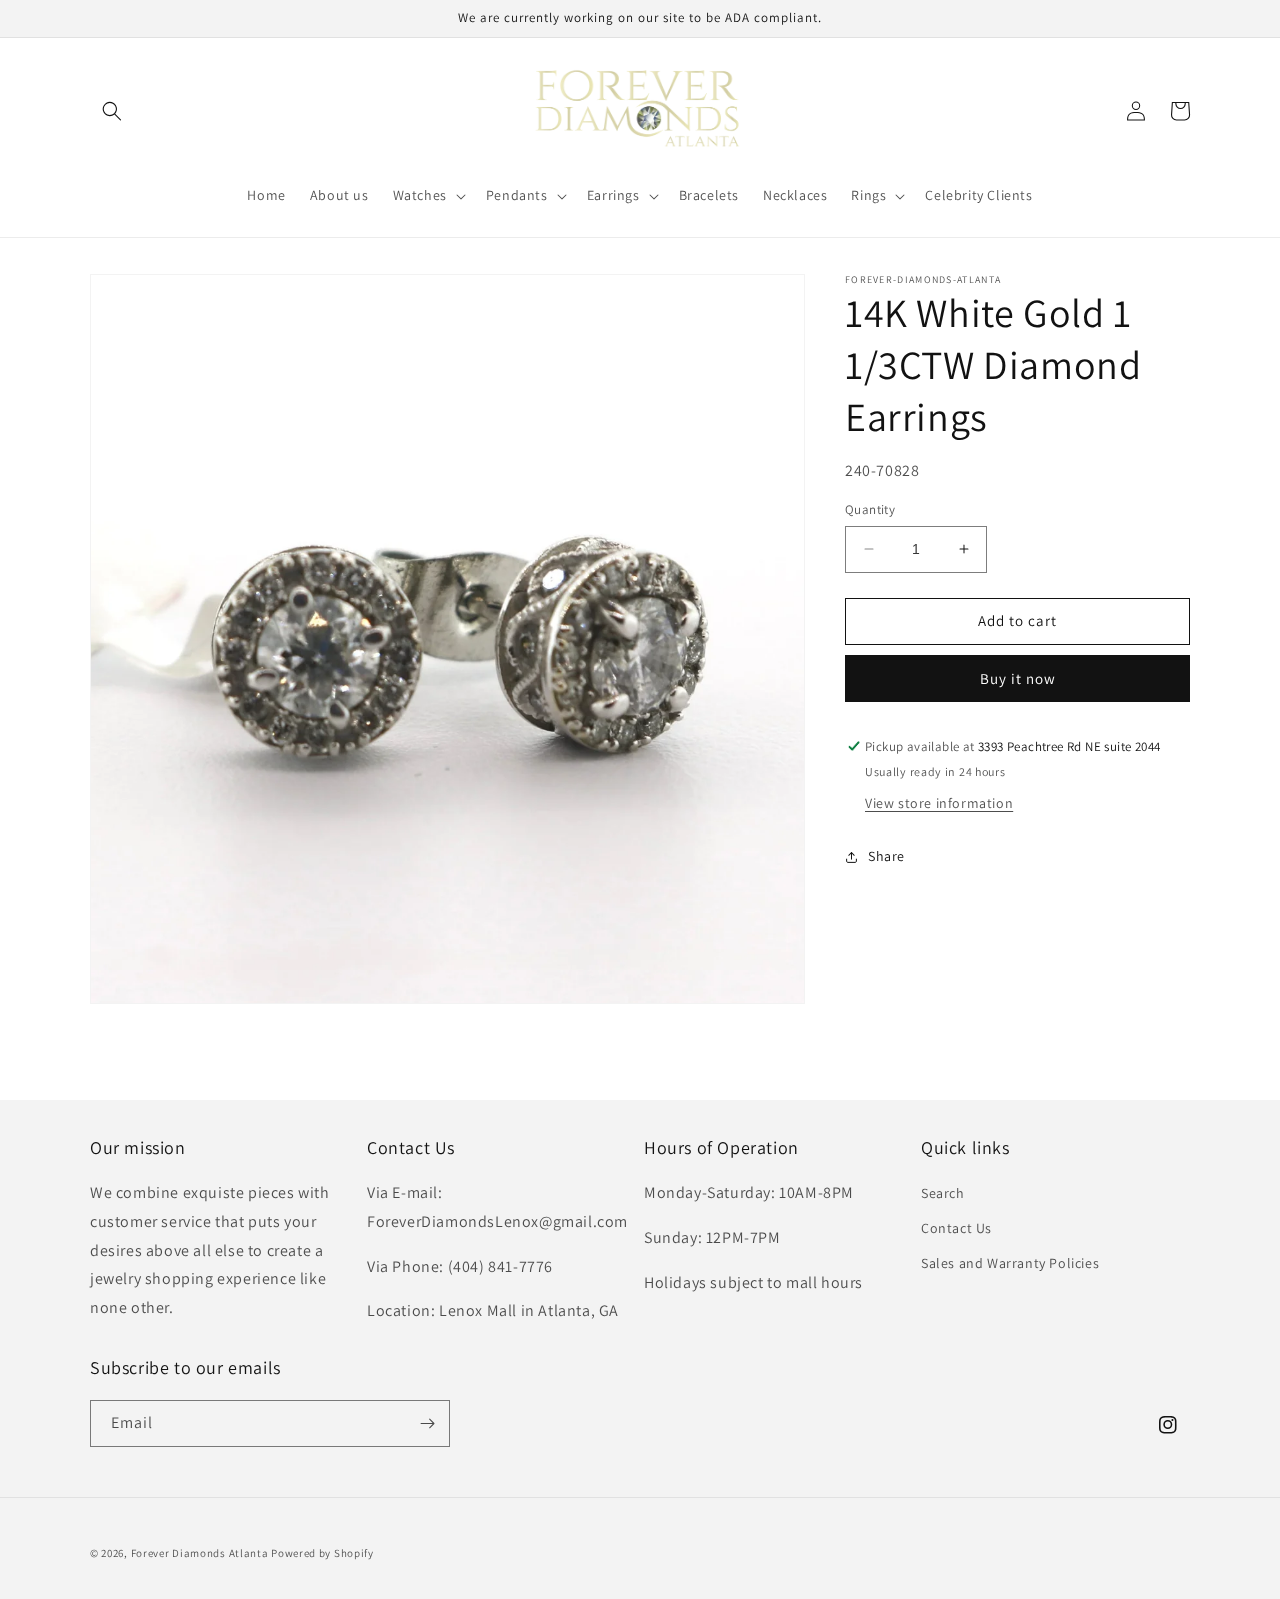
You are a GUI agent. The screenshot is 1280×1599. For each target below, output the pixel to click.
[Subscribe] (427, 1423)
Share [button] (886, 856)
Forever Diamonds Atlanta (200, 1553)
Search (943, 1193)
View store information (939, 803)
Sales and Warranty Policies (1010, 1263)
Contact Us (956, 1228)
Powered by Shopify (322, 1553)
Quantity (870, 509)
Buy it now (1018, 678)
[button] (112, 111)
